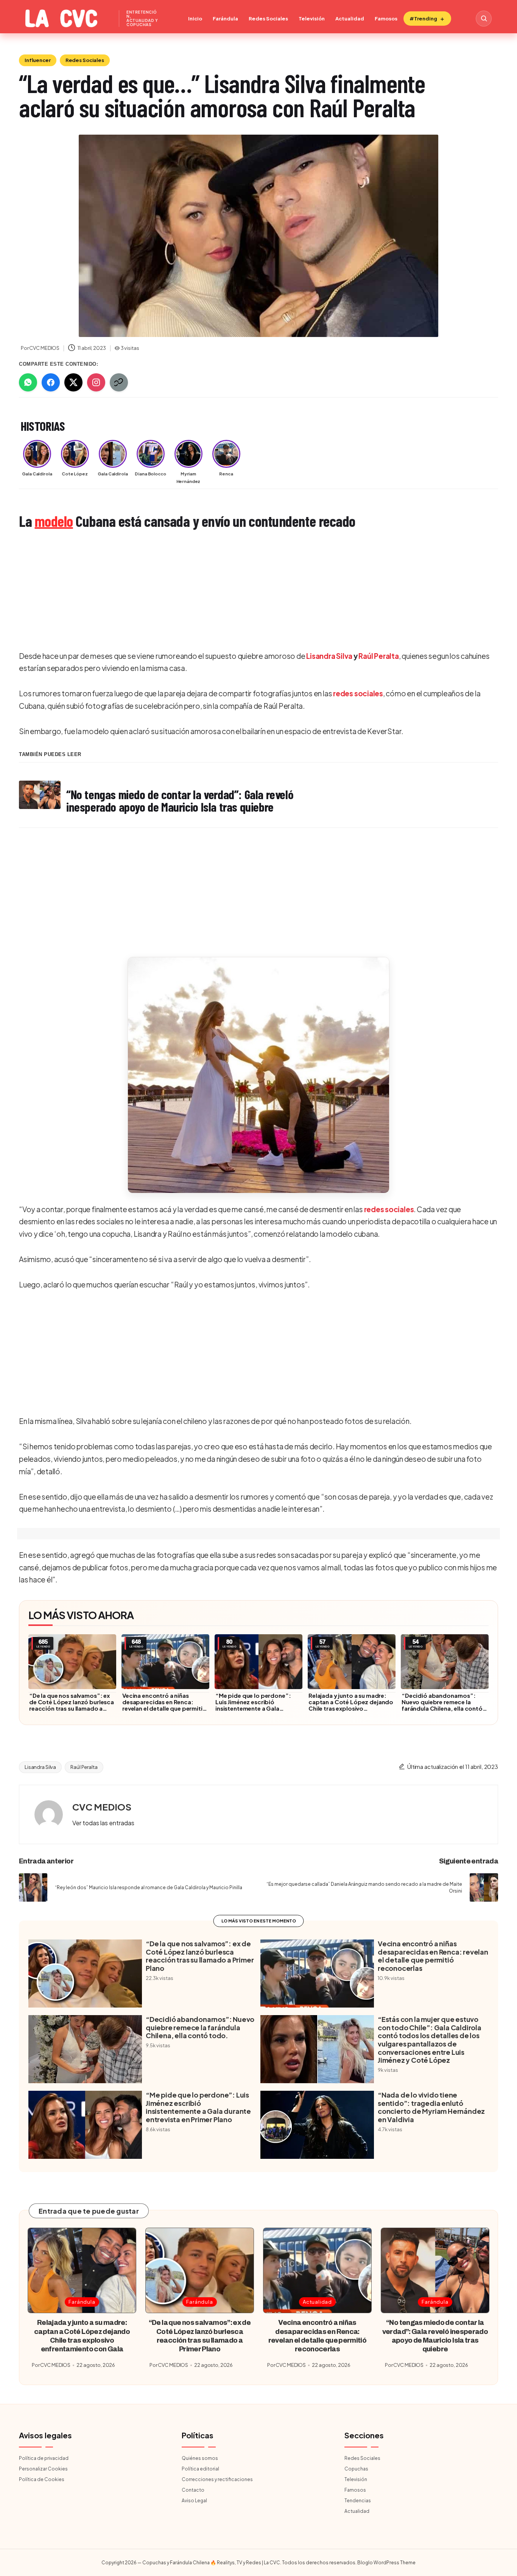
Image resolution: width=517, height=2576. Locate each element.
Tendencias (358, 2501)
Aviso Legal (194, 2501)
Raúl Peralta (378, 656)
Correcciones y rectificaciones (217, 2479)
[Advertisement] (246, 591)
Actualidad (350, 19)
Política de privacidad (44, 2458)
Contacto (193, 2490)
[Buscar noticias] (484, 19)
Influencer (38, 60)
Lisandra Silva (329, 656)
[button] (258, 1075)
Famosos (386, 19)
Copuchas (356, 2469)
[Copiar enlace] (119, 382)
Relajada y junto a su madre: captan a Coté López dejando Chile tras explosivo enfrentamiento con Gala (351, 1705)
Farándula (225, 19)
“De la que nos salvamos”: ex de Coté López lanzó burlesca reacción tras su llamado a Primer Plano (72, 1705)
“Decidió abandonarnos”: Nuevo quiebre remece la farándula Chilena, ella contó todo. (442, 1705)
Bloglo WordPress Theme (386, 2563)
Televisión (312, 19)
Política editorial (200, 2469)
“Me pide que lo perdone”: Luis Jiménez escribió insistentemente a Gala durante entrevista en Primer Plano (255, 1708)
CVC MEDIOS (102, 1807)
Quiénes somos (200, 2458)
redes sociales (358, 693)
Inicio (195, 19)
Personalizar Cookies (43, 2469)
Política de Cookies (42, 2479)
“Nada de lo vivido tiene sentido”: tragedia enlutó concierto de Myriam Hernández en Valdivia (431, 2107)
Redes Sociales (268, 19)
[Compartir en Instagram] (96, 382)
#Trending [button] (423, 19)
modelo (54, 521)
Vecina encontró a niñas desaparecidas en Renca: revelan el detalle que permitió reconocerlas (164, 1705)
